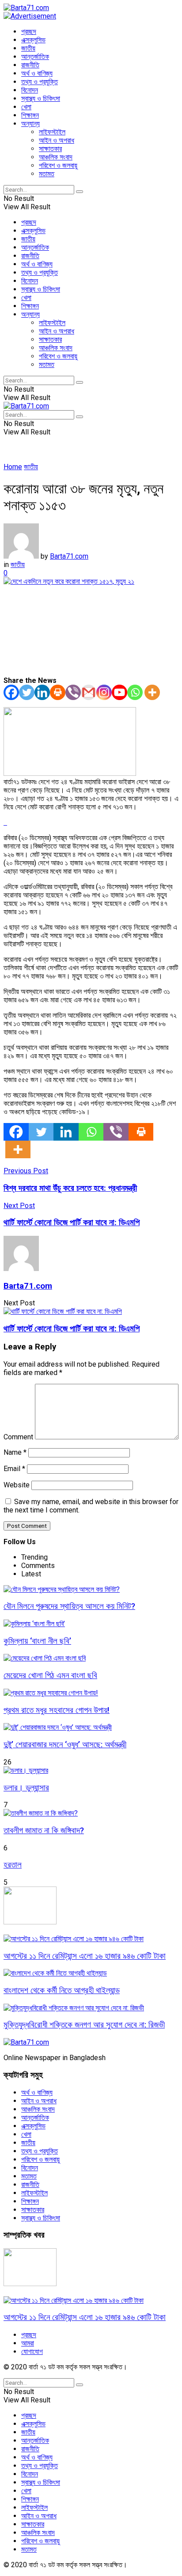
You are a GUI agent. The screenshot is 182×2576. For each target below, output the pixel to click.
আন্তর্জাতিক (35, 57)
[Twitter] (27, 692)
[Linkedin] (42, 692)
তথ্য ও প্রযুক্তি (40, 82)
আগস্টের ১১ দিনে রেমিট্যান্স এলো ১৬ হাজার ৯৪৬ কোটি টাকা (85, 1956)
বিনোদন (30, 90)
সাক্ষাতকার (50, 149)
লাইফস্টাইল (52, 132)
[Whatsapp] (135, 692)
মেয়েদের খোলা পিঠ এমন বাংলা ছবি (50, 1675)
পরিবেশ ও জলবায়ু (58, 165)
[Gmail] (89, 692)
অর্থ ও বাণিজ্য (37, 73)
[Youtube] (119, 692)
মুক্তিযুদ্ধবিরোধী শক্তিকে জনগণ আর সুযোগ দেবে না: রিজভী (84, 2025)
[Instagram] (104, 692)
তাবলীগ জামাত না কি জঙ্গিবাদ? (44, 1831)
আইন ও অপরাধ (57, 140)
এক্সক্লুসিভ (33, 40)
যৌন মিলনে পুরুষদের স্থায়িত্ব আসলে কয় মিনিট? (69, 1606)
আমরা (28, 2343)
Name (15, 1452)
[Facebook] (11, 692)
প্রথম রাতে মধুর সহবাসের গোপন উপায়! (57, 1710)
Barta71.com (69, 556)
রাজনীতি (30, 65)
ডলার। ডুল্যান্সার (26, 1788)
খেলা (26, 107)
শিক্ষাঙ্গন (30, 115)
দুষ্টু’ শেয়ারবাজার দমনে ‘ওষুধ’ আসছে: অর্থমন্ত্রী (65, 1745)
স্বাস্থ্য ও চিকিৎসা (41, 98)
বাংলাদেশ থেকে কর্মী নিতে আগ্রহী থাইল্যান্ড (62, 1990)
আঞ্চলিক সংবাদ (56, 157)
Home (13, 467)
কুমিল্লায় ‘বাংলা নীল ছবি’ (37, 1641)
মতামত (47, 174)
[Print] (58, 692)
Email (14, 1469)
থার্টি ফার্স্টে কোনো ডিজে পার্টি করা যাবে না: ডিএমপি (72, 1329)
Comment (18, 1437)
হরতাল (13, 1865)
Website (17, 1485)
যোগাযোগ (32, 2352)
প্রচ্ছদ (29, 32)
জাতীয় (28, 48)
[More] (152, 692)
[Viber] (73, 692)
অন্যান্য (30, 124)
